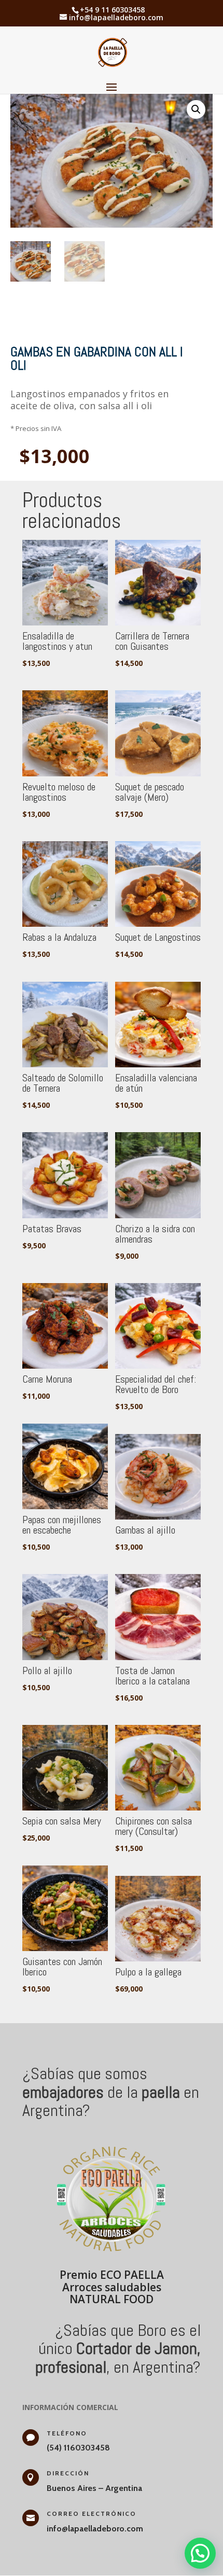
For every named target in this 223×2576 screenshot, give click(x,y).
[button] (196, 109)
